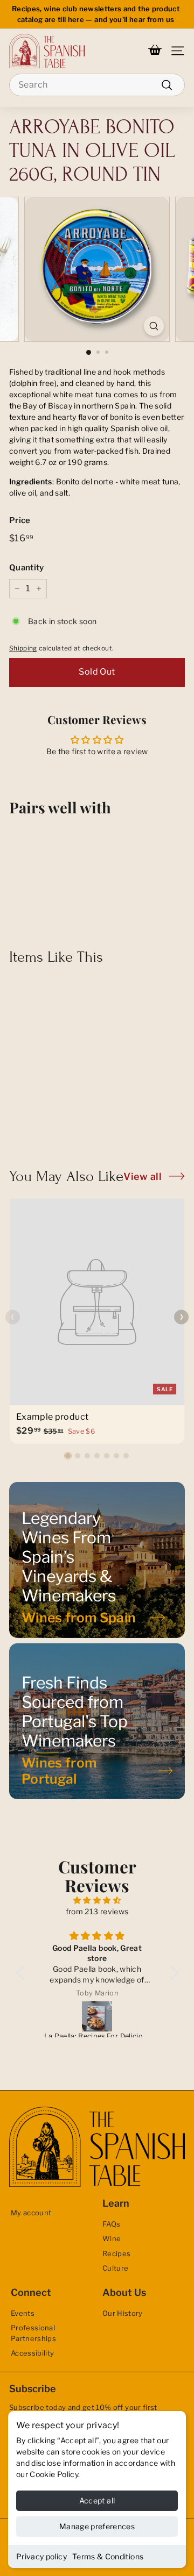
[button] (68, 1456)
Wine (112, 2238)
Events (23, 2313)
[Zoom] (154, 326)
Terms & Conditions (108, 2556)
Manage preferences (97, 2526)
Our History (123, 2313)
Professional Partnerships (33, 2333)
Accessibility (33, 2353)
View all (143, 1176)
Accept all (97, 2500)
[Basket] (155, 51)
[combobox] (97, 85)
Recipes (116, 2253)
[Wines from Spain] (97, 1560)
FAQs (111, 2224)
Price (20, 520)
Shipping (23, 648)
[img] (97, 1900)
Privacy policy (41, 2556)
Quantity (27, 568)
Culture (115, 2268)
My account (31, 2213)
